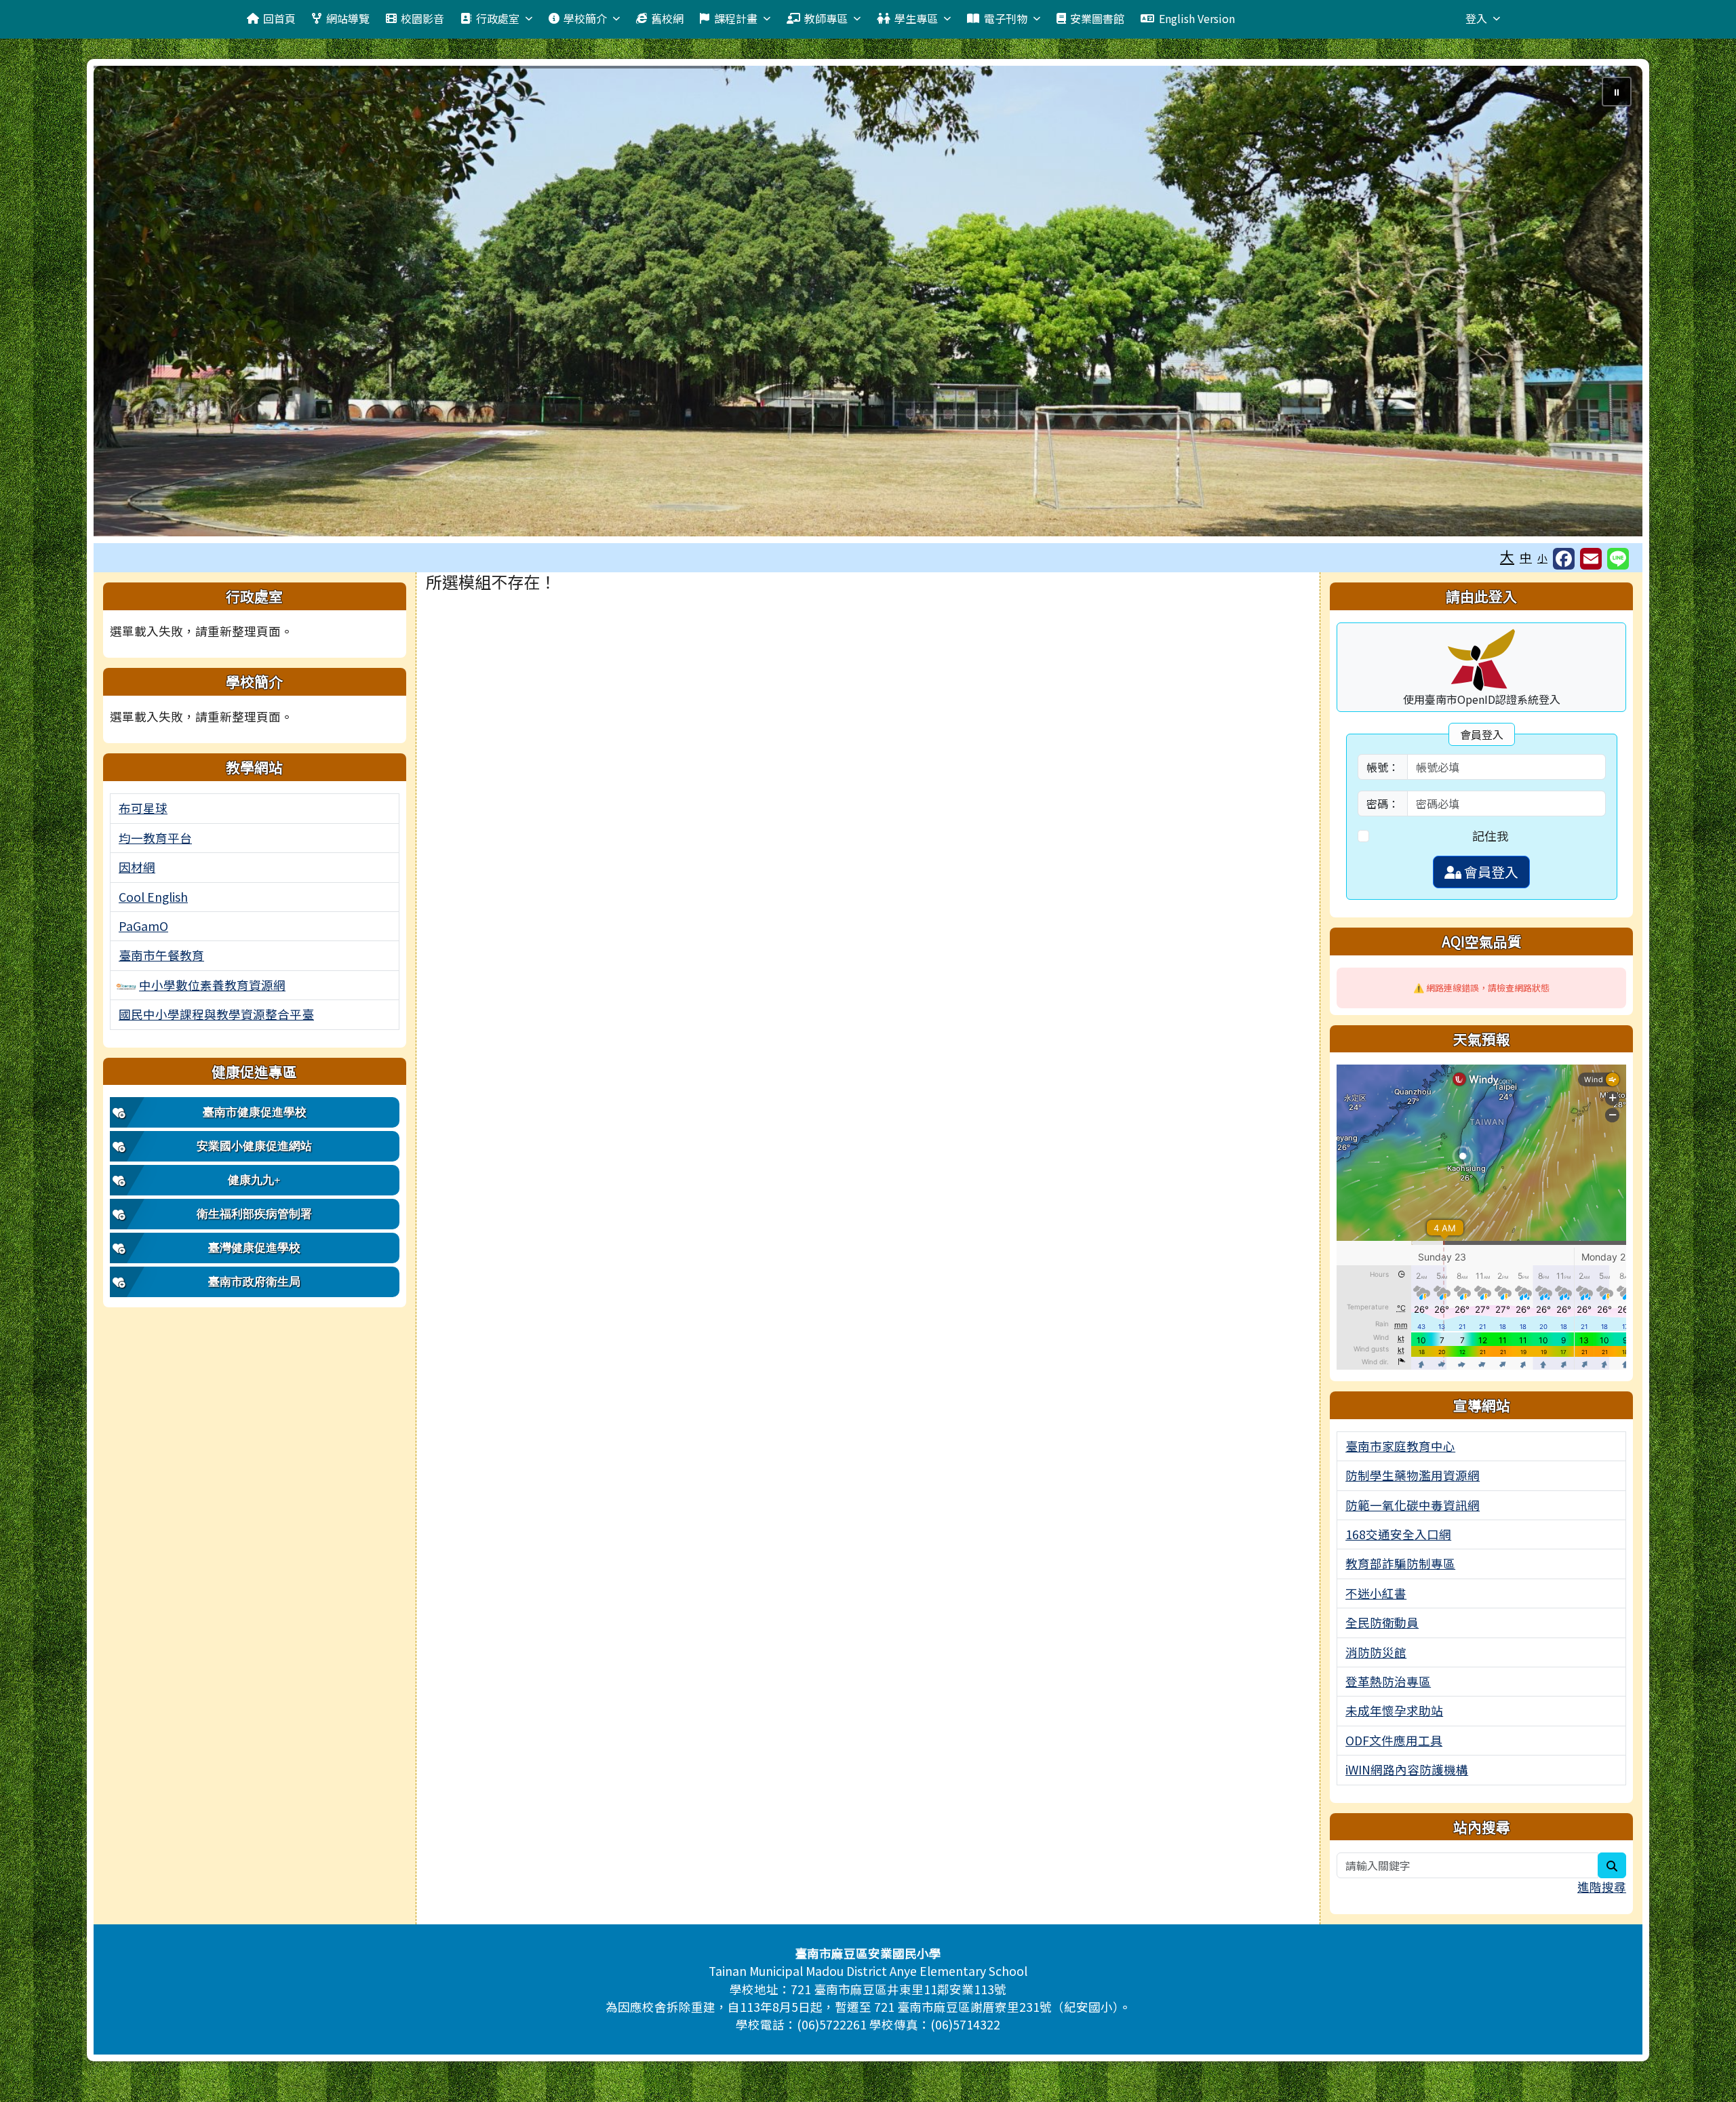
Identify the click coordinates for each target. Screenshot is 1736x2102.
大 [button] (1507, 556)
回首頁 (279, 18)
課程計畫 (736, 18)
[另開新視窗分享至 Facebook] (1564, 559)
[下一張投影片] (1610, 304)
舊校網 (667, 18)
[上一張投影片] (126, 304)
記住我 (1491, 836)
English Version (1197, 18)
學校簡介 (585, 18)
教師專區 (826, 18)
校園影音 (422, 18)
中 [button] (1526, 557)
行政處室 (498, 18)
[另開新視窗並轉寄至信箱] (1591, 559)
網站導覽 (348, 18)
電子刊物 (1006, 18)
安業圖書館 (1097, 18)
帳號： (1383, 767)
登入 (1476, 18)
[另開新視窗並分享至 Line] (1618, 559)
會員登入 (1490, 872)
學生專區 (916, 18)
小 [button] (1542, 558)
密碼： (1383, 804)
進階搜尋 (1602, 1887)
